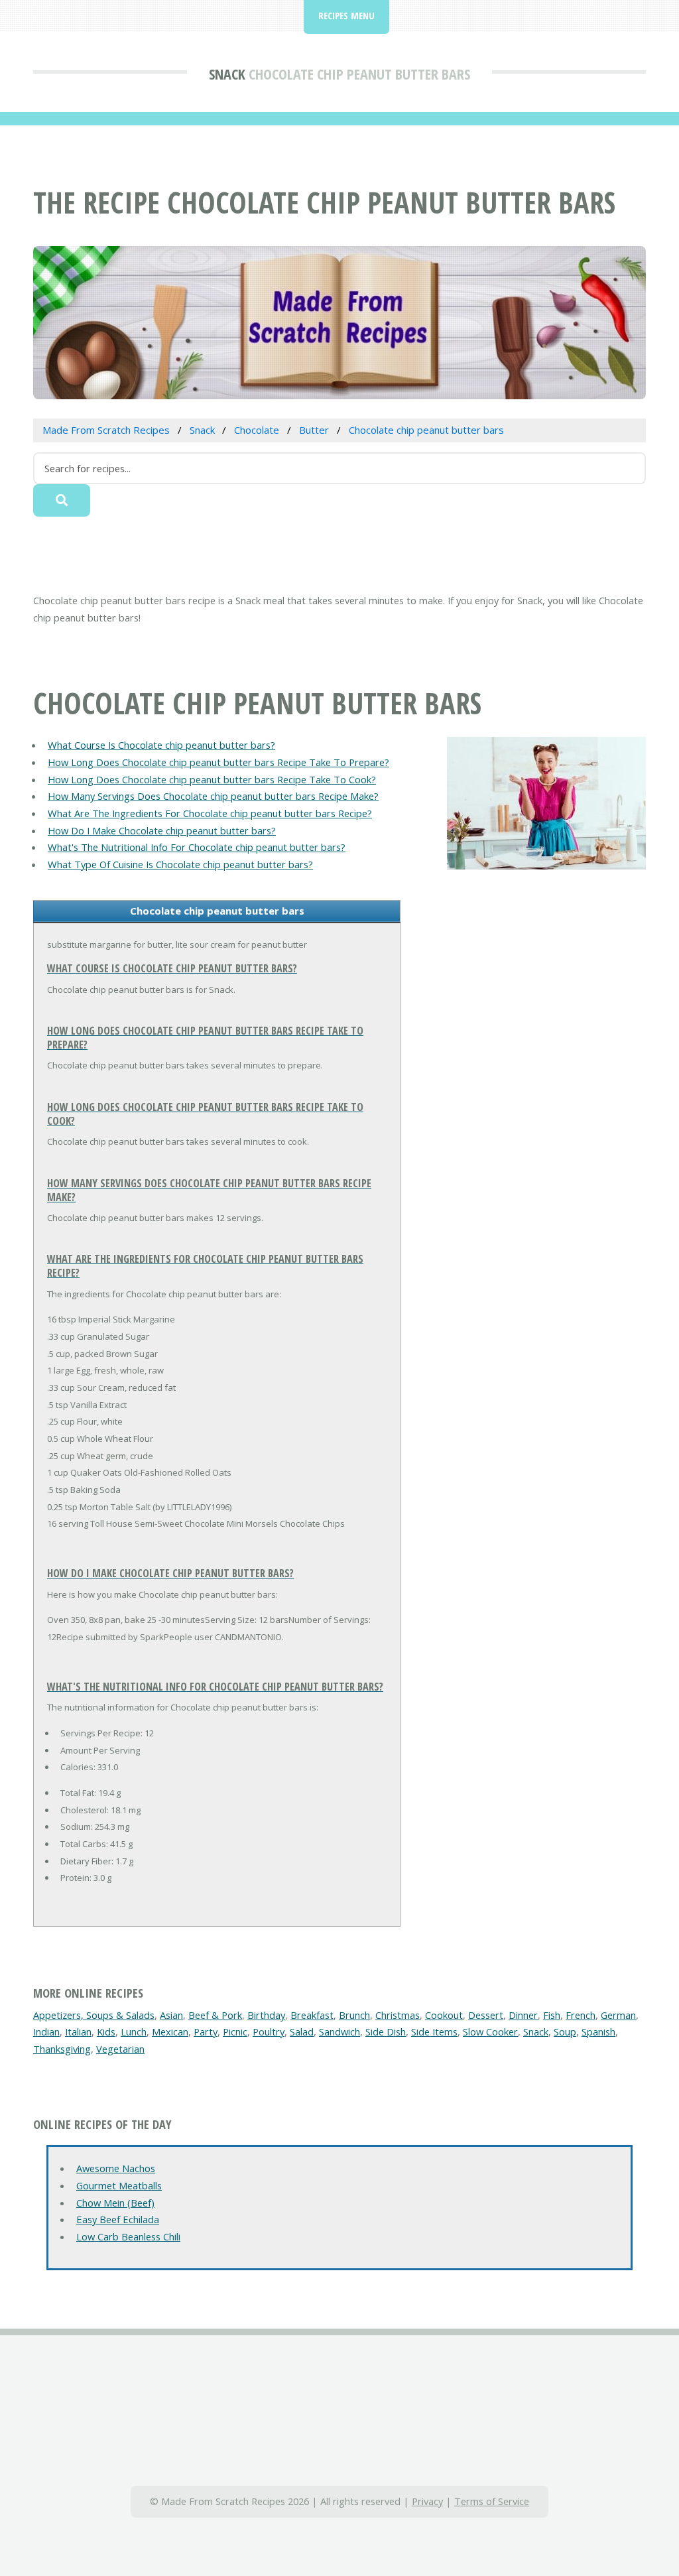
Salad (302, 2031)
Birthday (266, 2015)
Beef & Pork (215, 2015)
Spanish (598, 2031)
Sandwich (339, 2031)
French (581, 2015)
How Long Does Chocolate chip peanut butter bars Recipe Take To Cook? (212, 779)
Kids (106, 2031)
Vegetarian (120, 2049)
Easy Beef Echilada (118, 2219)
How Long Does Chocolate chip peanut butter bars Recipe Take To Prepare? (218, 762)
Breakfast (312, 2015)
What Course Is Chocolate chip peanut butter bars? (161, 745)
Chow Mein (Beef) (115, 2203)
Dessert (486, 2015)
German (618, 2015)
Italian (78, 2031)
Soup (565, 2031)
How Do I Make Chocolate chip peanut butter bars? (162, 830)
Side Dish (386, 2031)
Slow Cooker (490, 2031)
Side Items (434, 2031)
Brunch (354, 2015)
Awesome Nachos (116, 2168)
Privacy (427, 2501)
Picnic (235, 2031)
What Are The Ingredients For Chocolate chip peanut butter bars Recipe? (210, 813)
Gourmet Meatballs (119, 2185)
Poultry (269, 2031)
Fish (552, 2015)
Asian (171, 2015)
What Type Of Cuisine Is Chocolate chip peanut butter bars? (180, 864)
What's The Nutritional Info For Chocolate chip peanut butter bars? (197, 847)
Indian (46, 2031)
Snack (227, 74)
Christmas (398, 2015)
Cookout (444, 2015)
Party (206, 2031)
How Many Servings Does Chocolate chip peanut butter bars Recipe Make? (213, 796)
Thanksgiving (62, 2049)
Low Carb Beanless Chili (128, 2236)
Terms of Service (492, 2501)
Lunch (134, 2031)
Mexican (170, 2031)
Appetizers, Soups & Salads (94, 2015)
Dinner (523, 2015)
